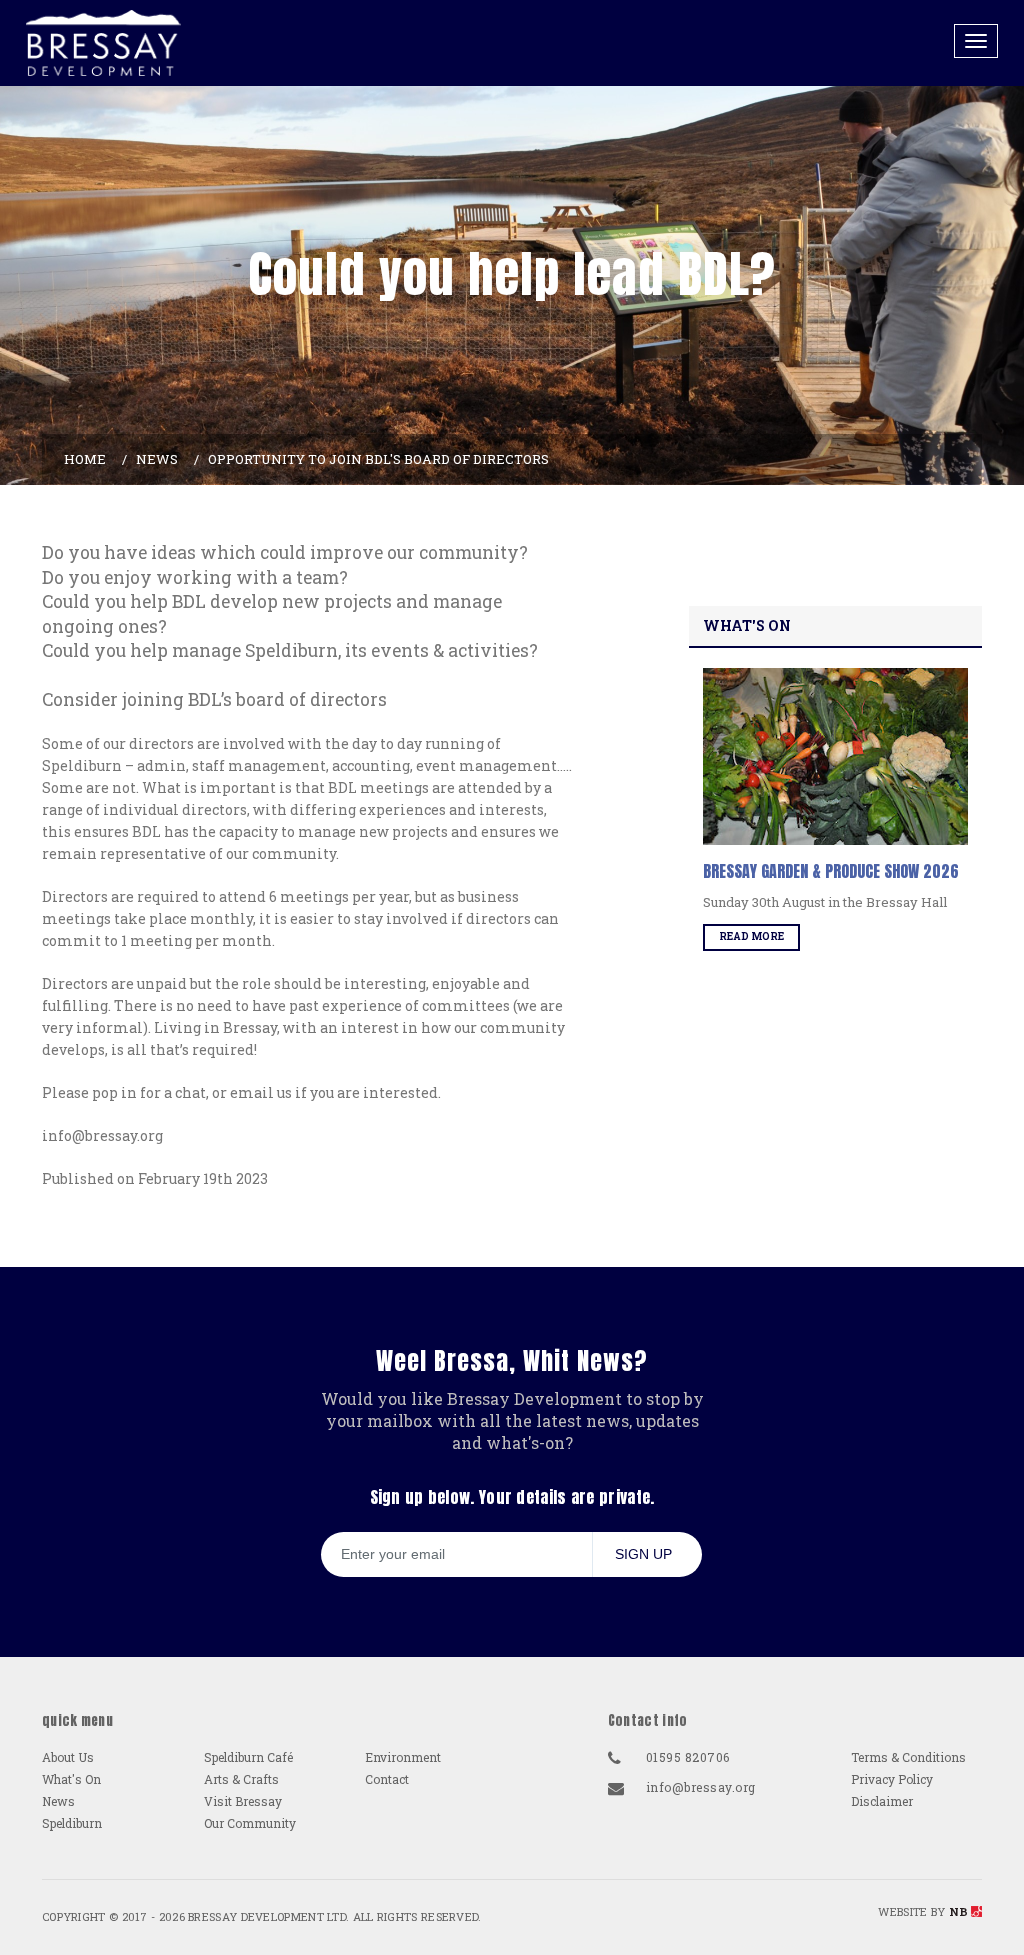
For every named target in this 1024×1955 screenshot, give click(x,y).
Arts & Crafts (241, 1779)
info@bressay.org (701, 1787)
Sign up (643, 1554)
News (157, 459)
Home (85, 459)
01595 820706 (688, 1757)
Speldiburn (72, 1823)
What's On (71, 1779)
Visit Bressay (243, 1801)
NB (959, 1911)
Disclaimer (882, 1801)
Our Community (250, 1823)
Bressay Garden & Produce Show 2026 (831, 871)
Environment (403, 1757)
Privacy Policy (892, 1779)
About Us (68, 1757)
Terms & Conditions (908, 1757)
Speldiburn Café (248, 1757)
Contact (387, 1779)
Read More (751, 936)
